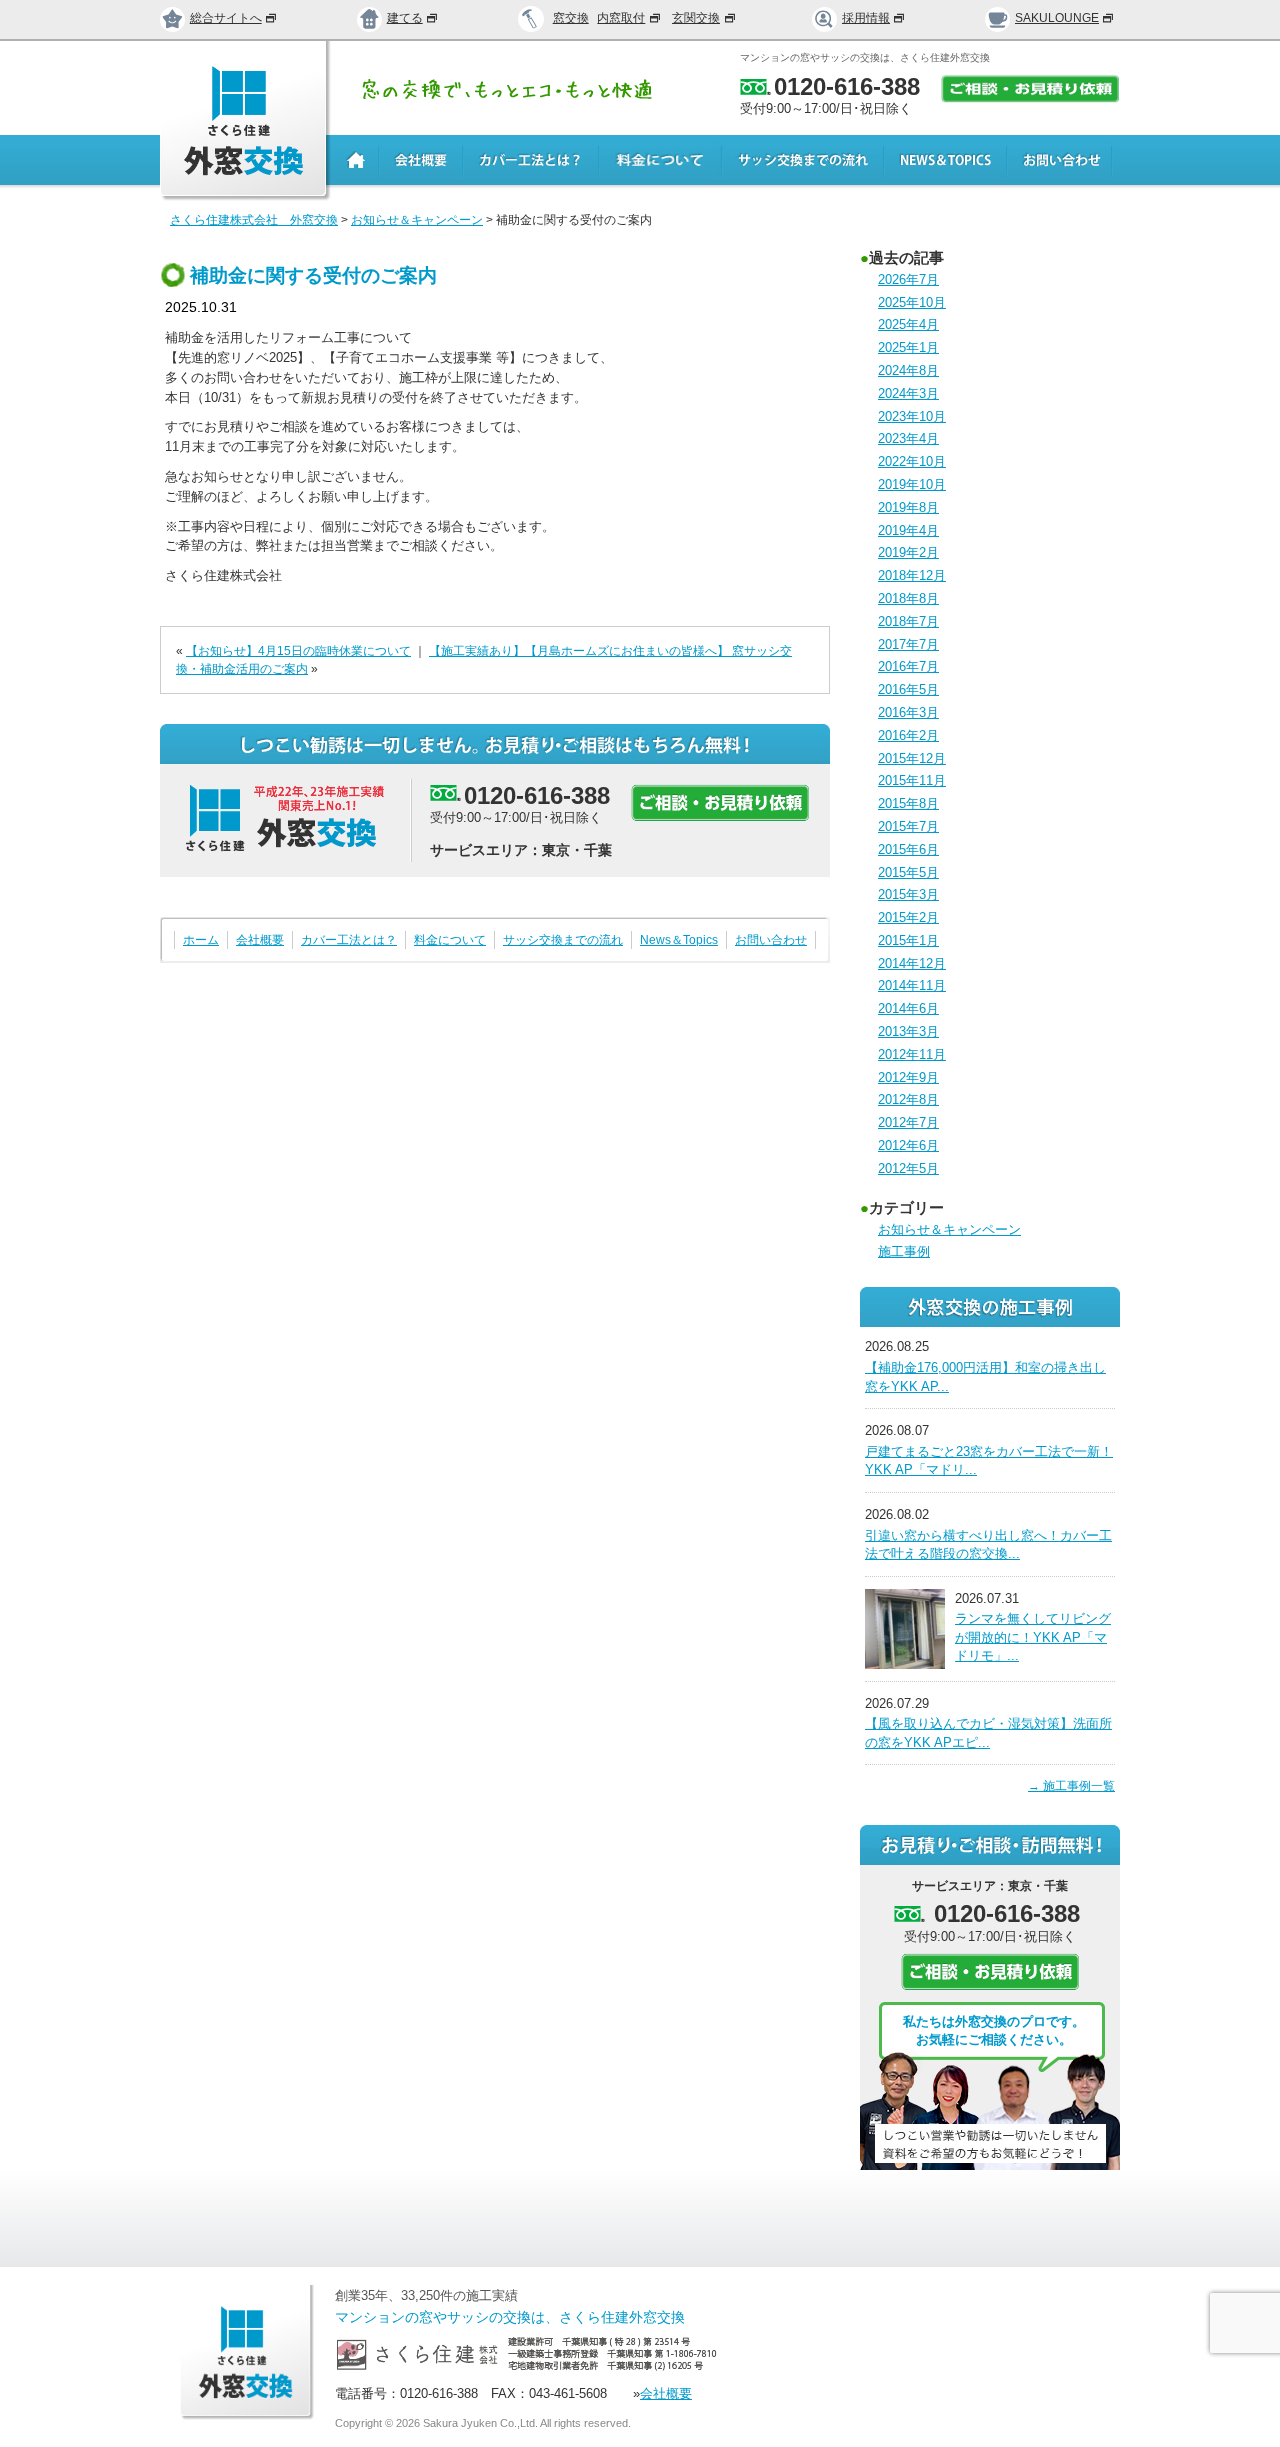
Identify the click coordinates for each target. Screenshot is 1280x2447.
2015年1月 (908, 940)
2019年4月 (908, 530)
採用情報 (866, 18)
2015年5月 (908, 872)
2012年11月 (912, 1054)
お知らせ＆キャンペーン (949, 1229)
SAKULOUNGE (1057, 18)
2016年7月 (908, 666)
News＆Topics (679, 940)
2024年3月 (908, 393)
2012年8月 (908, 1099)
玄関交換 (696, 18)
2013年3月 (908, 1031)
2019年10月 (912, 484)
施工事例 (904, 1251)
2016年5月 (908, 689)
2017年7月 (908, 644)
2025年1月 (908, 347)
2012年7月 (908, 1122)
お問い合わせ (771, 940)
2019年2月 (908, 552)
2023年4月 (908, 438)
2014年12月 (912, 963)
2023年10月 (912, 416)
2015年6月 (908, 849)
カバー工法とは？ (349, 940)
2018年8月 (908, 598)
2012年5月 (908, 1168)
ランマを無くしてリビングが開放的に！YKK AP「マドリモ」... (1033, 1637)
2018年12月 (912, 575)
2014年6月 (908, 1008)
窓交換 (571, 18)
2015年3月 (908, 894)
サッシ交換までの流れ (563, 940)
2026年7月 (908, 279)
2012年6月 (908, 1145)
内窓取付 (621, 18)
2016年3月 (908, 712)
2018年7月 (908, 621)
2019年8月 (908, 507)
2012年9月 (908, 1077)
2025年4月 (908, 324)
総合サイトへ (226, 18)
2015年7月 (908, 826)
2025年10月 (912, 302)
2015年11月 (912, 780)
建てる (405, 18)
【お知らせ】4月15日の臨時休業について (298, 651)
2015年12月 (912, 758)
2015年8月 (908, 803)
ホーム (201, 940)
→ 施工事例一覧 (1071, 1786)
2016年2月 (908, 735)
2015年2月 (908, 917)
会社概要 (260, 940)
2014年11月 (912, 985)
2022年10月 (912, 461)
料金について (450, 940)
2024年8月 (908, 370)
